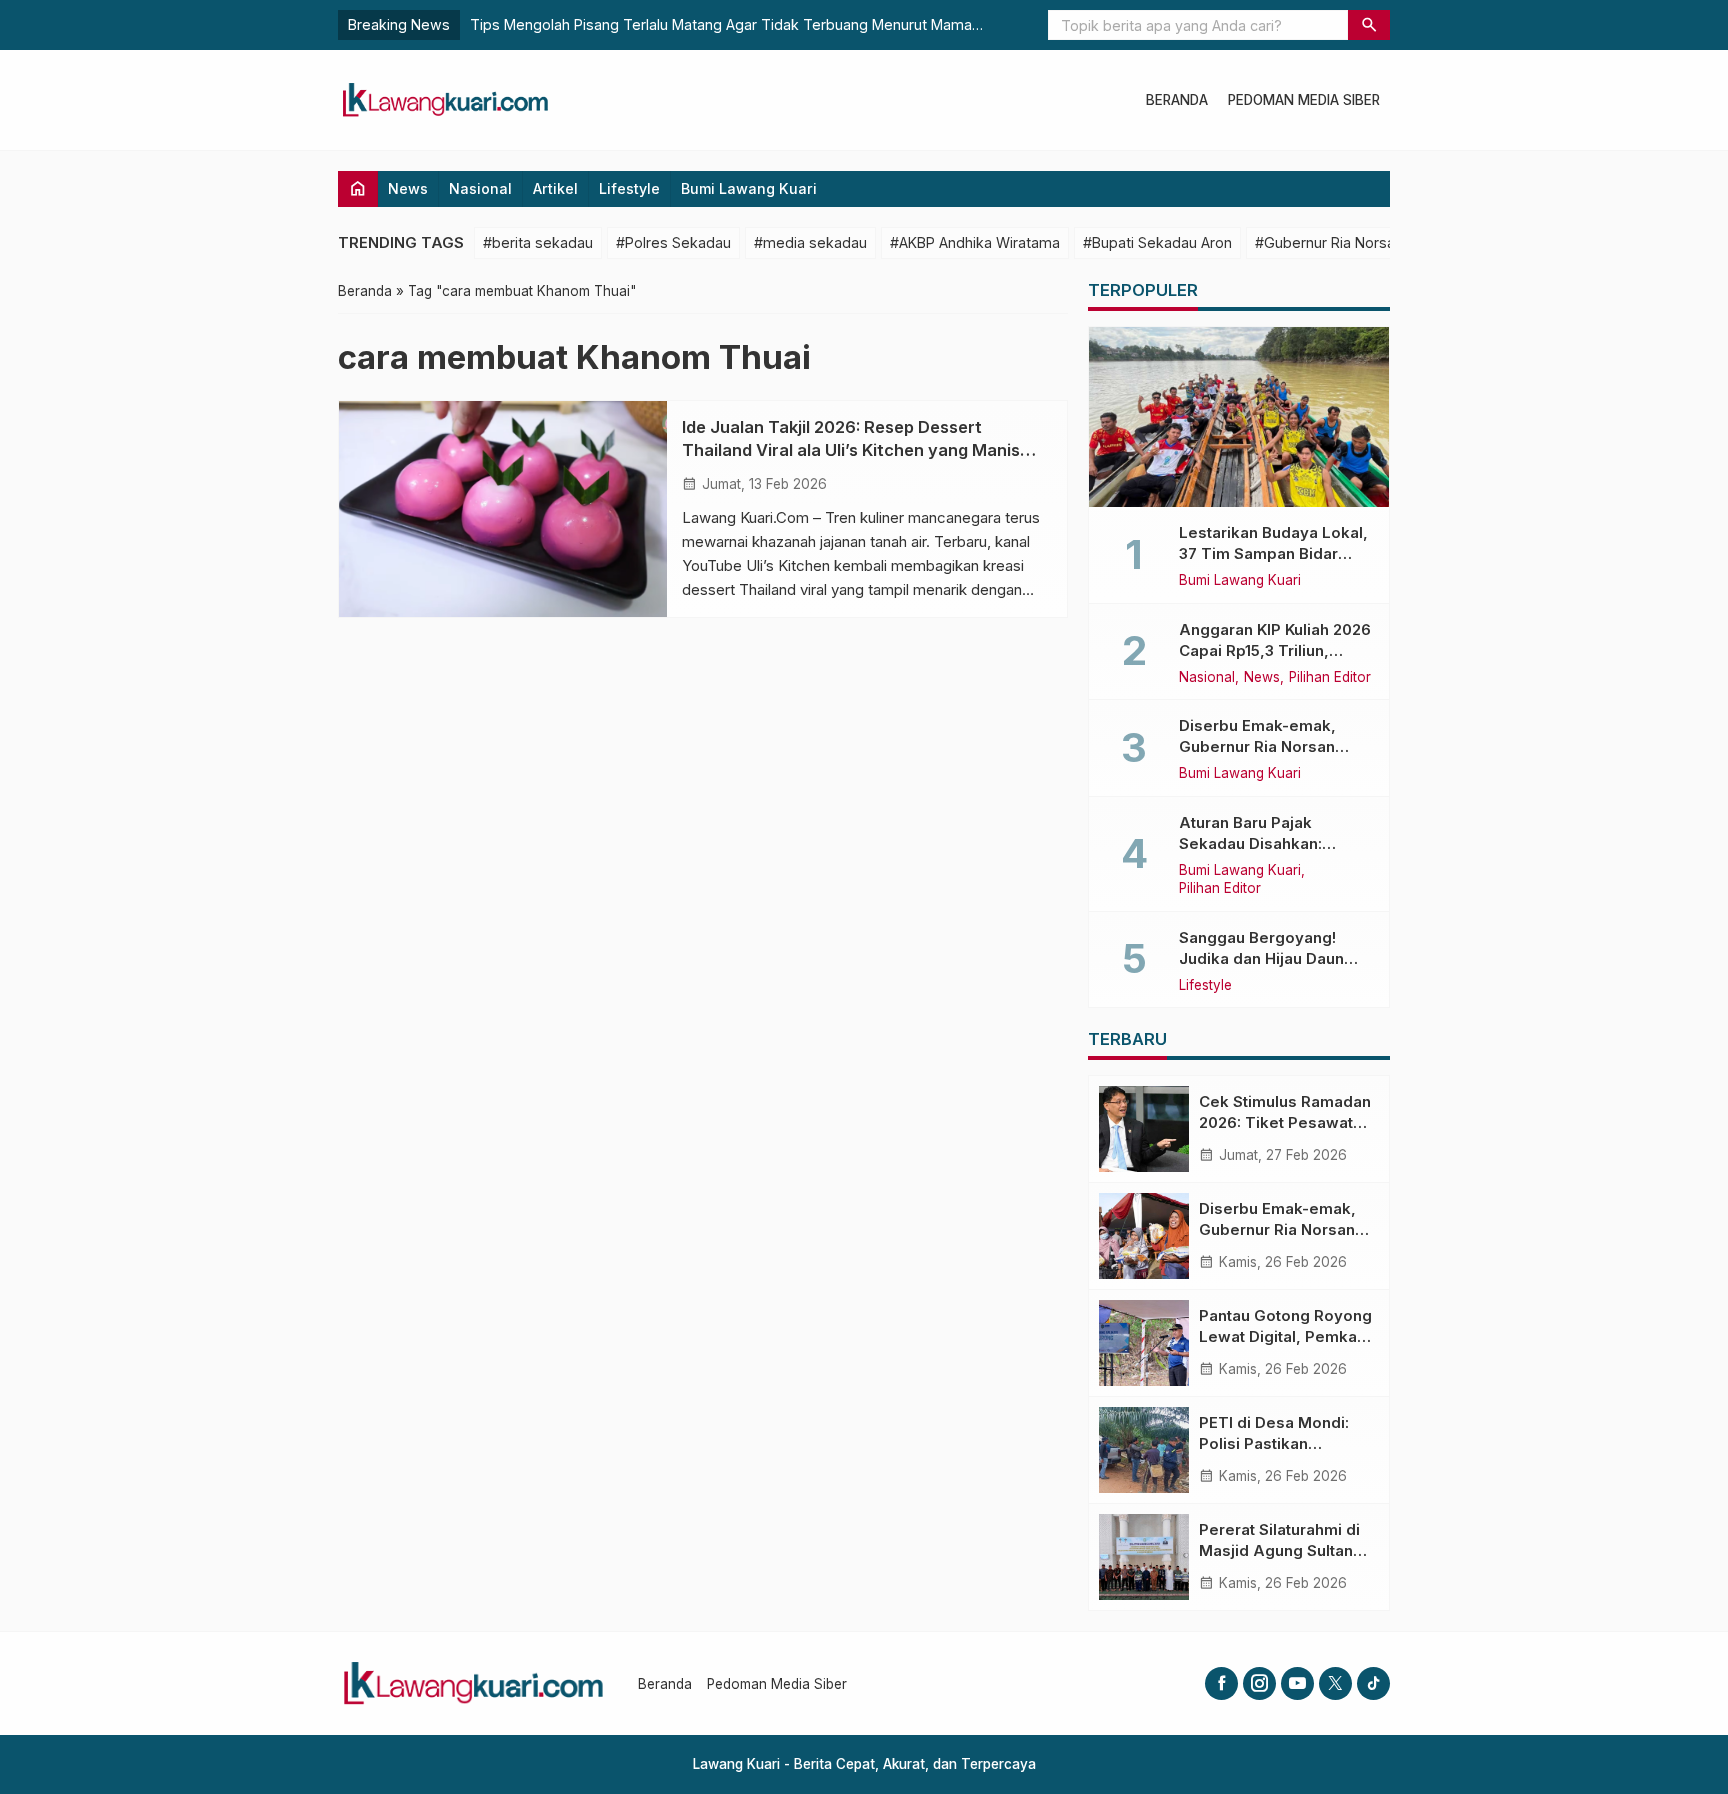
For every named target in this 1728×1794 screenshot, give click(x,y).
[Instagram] (1259, 1683)
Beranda (1177, 100)
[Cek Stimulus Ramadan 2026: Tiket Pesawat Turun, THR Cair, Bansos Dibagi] (1144, 1129)
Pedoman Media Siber (1304, 100)
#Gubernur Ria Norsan (1329, 242)
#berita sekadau (538, 242)
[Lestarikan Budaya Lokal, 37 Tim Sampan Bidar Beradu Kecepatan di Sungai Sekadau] (1239, 417)
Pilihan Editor (1330, 678)
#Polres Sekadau (673, 242)
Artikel (555, 188)
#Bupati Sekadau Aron (1157, 242)
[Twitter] (1335, 1683)
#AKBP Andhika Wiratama (975, 242)
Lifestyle (629, 188)
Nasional (480, 188)
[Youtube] (1297, 1683)
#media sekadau (810, 242)
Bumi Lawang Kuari (749, 188)
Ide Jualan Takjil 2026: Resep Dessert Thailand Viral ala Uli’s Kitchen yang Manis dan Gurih (851, 450)
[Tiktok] (1373, 1683)
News (408, 188)
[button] (1369, 25)
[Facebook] (1221, 1683)
